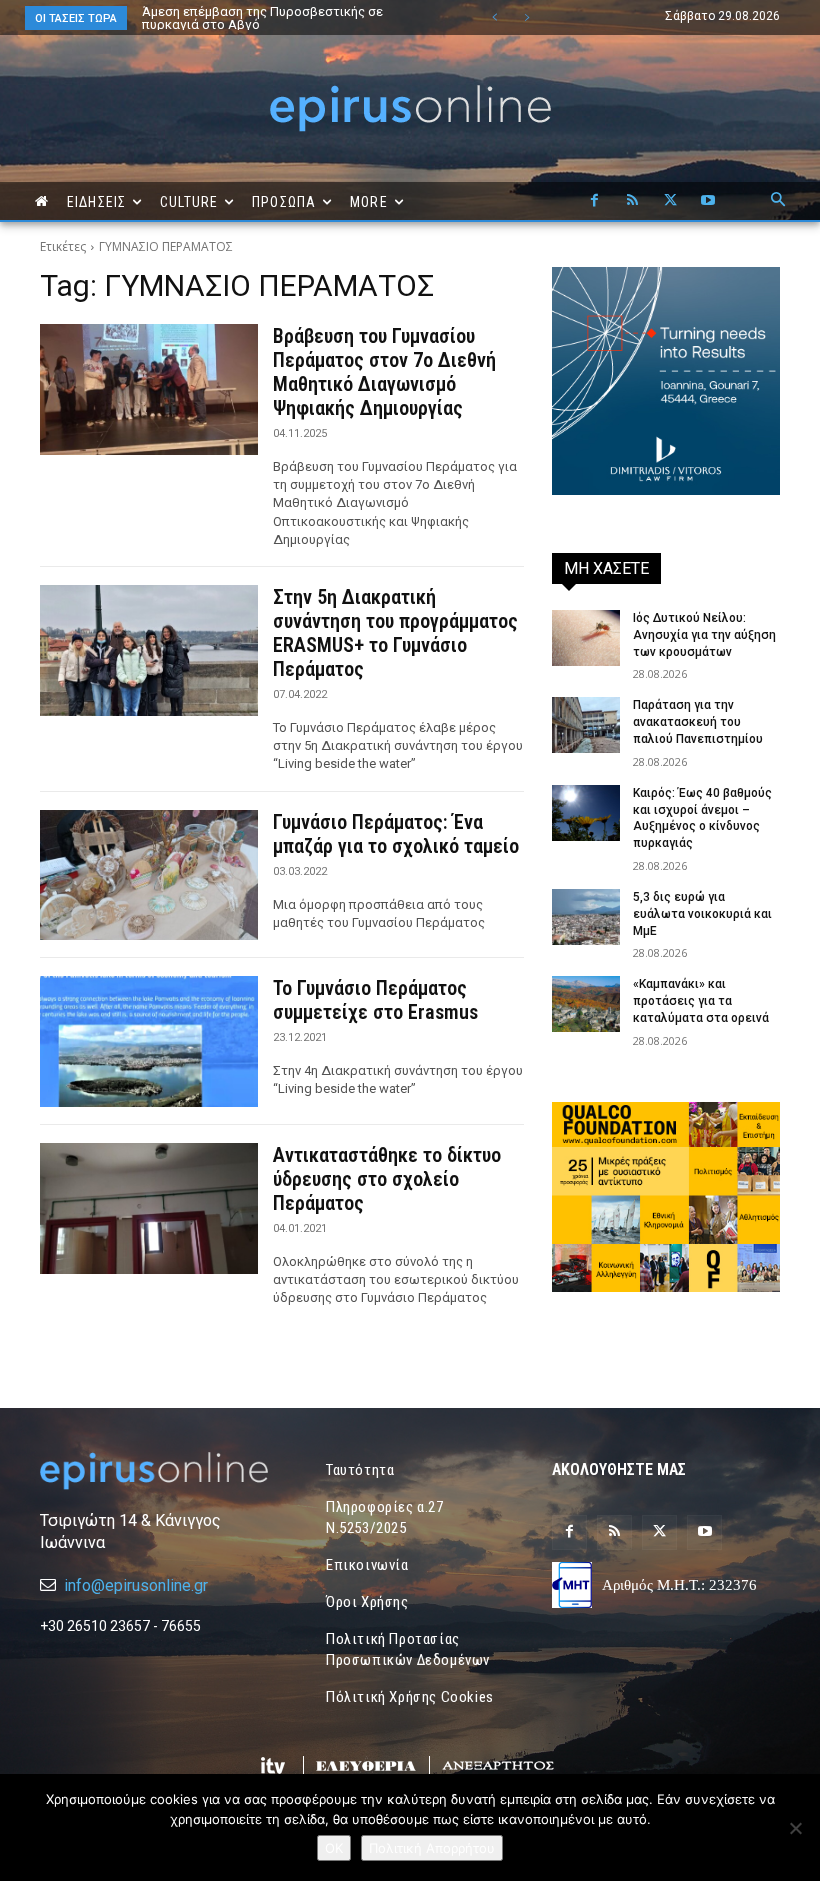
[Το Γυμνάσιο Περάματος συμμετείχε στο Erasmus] (149, 1041)
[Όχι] (795, 1828)
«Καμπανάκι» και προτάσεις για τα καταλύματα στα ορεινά (701, 1001)
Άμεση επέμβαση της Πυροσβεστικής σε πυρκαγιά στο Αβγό (262, 18)
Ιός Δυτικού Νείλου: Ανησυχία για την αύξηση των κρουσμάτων (704, 635)
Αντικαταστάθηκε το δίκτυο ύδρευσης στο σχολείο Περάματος (387, 1179)
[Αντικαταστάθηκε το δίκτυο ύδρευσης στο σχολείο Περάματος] (149, 1208)
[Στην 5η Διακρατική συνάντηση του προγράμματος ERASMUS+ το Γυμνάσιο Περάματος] (149, 650)
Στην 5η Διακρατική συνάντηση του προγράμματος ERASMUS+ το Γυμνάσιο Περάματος (395, 633)
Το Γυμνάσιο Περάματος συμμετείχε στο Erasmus (375, 1000)
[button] (778, 201)
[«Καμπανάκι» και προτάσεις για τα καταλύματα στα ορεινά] (586, 1004)
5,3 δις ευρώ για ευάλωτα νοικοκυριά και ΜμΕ (702, 914)
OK (334, 1848)
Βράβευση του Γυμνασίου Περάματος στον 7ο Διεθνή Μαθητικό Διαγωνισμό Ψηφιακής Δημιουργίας (384, 372)
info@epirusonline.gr (136, 1585)
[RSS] (632, 201)
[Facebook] (594, 201)
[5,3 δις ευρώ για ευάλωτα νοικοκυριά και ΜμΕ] (586, 917)
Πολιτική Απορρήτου (432, 1848)
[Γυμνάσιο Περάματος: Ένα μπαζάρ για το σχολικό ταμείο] (149, 875)
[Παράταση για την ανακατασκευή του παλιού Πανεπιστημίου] (586, 725)
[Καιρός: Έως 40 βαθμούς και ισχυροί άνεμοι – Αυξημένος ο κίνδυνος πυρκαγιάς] (586, 813)
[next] (526, 17)
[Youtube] (708, 201)
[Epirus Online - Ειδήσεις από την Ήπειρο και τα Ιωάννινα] (154, 1471)
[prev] (494, 17)
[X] (670, 201)
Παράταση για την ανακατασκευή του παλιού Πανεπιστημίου (698, 722)
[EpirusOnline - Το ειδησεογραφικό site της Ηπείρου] (410, 108)
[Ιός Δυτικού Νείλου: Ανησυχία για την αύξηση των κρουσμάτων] (586, 638)
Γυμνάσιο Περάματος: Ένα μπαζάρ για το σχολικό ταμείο (396, 834)
